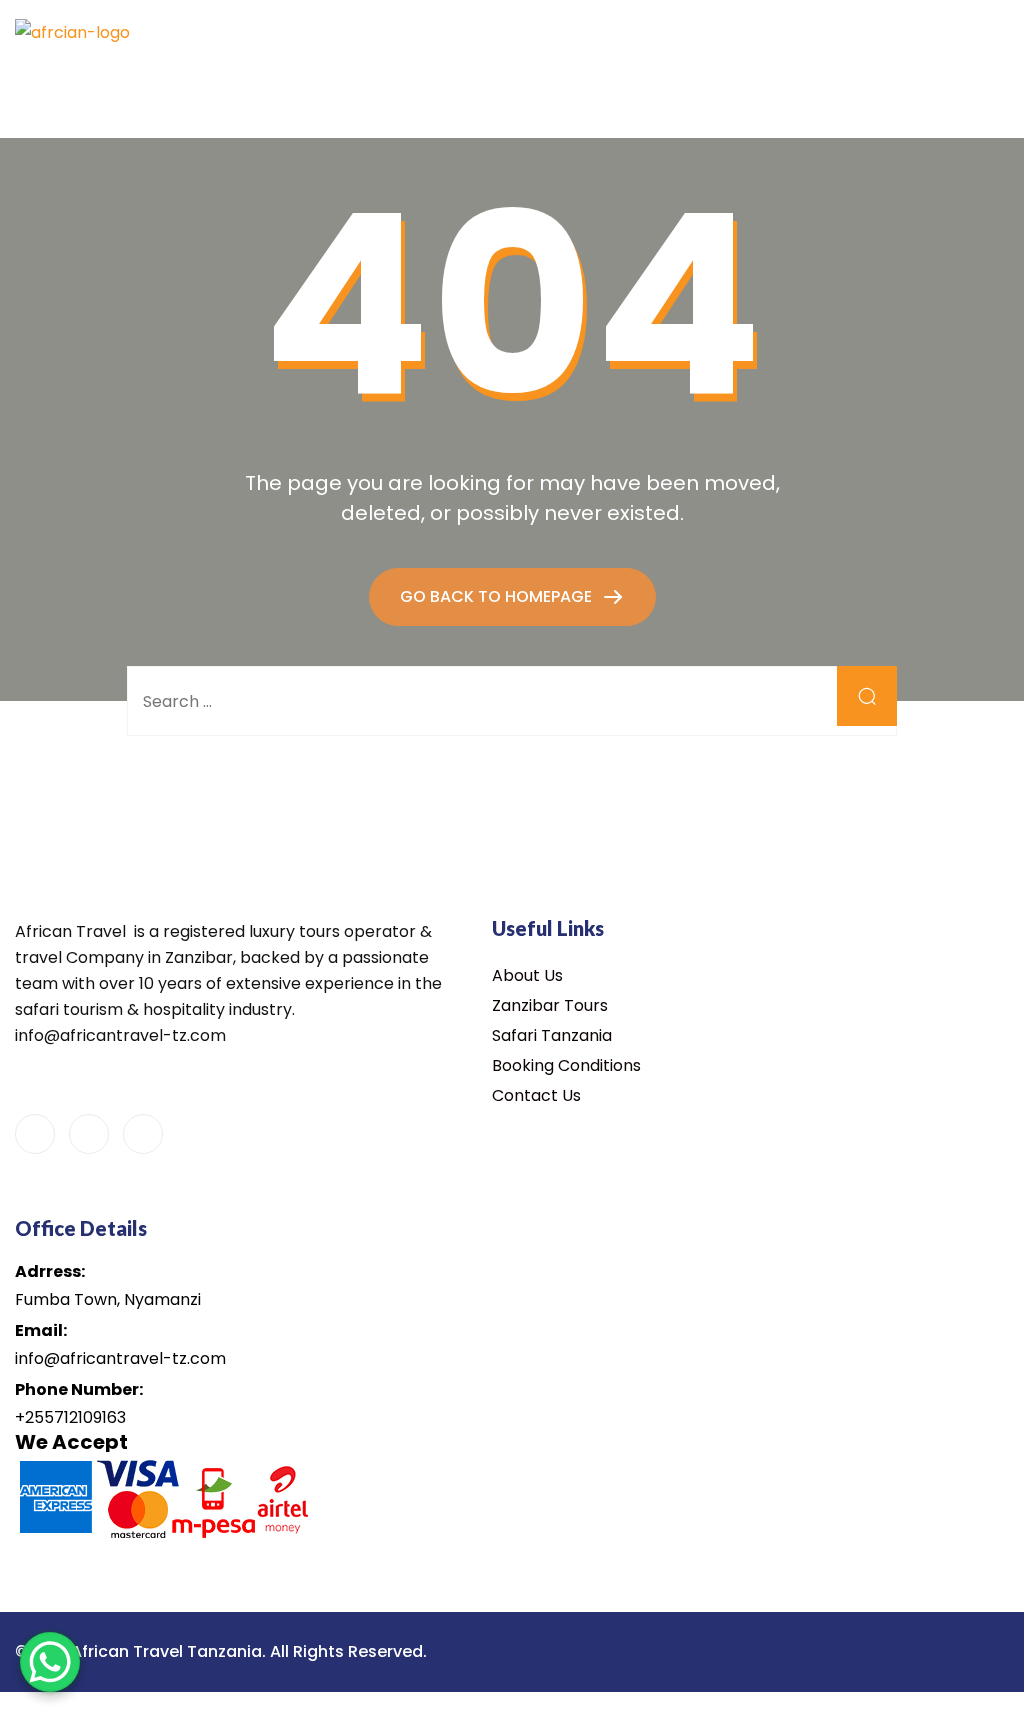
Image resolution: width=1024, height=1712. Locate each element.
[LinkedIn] (89, 1134)
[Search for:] (512, 701)
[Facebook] (35, 1134)
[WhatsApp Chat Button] (50, 1662)
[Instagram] (143, 1134)
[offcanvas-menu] (646, 32)
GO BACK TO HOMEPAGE (498, 596)
